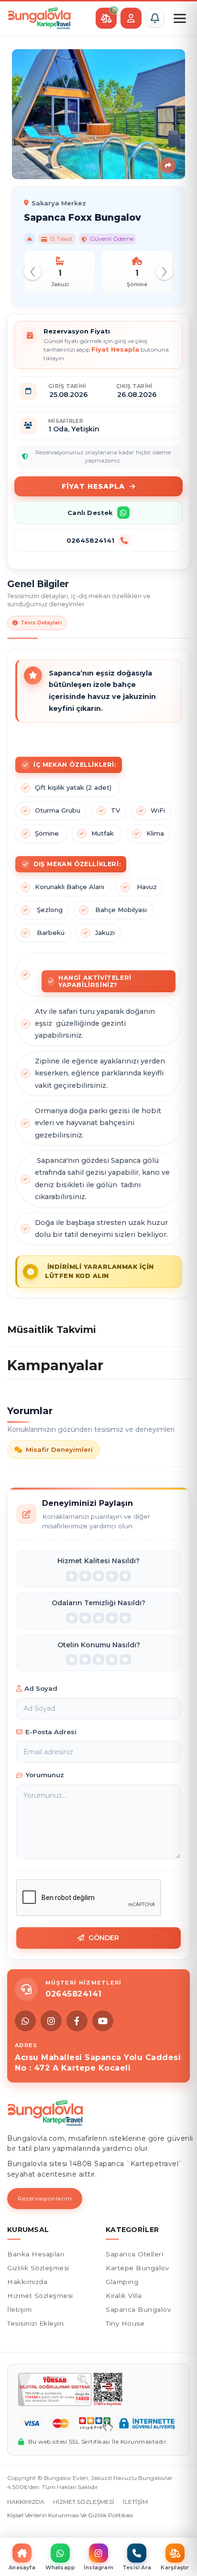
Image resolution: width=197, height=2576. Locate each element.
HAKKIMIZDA (26, 2502)
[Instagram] (51, 2021)
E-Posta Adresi (51, 1732)
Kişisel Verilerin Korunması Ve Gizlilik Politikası (70, 2515)
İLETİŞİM (135, 2502)
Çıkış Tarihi (135, 386)
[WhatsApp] (25, 2021)
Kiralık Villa (124, 2296)
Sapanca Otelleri (134, 2254)
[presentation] (33, 271)
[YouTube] (103, 2021)
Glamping (122, 2282)
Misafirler (66, 421)
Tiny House (125, 2323)
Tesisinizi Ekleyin (35, 2323)
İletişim (19, 2309)
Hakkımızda (27, 2282)
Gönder (104, 1938)
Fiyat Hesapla (93, 486)
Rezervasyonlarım (45, 2198)
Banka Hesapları (36, 2254)
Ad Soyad (41, 1688)
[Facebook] (77, 2021)
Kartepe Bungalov (137, 2268)
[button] (155, 18)
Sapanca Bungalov (138, 2309)
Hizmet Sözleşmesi (40, 2296)
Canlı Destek (90, 513)
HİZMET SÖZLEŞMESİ (84, 2502)
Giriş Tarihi (67, 386)
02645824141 (90, 540)
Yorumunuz (45, 1775)
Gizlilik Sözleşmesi (38, 2268)
